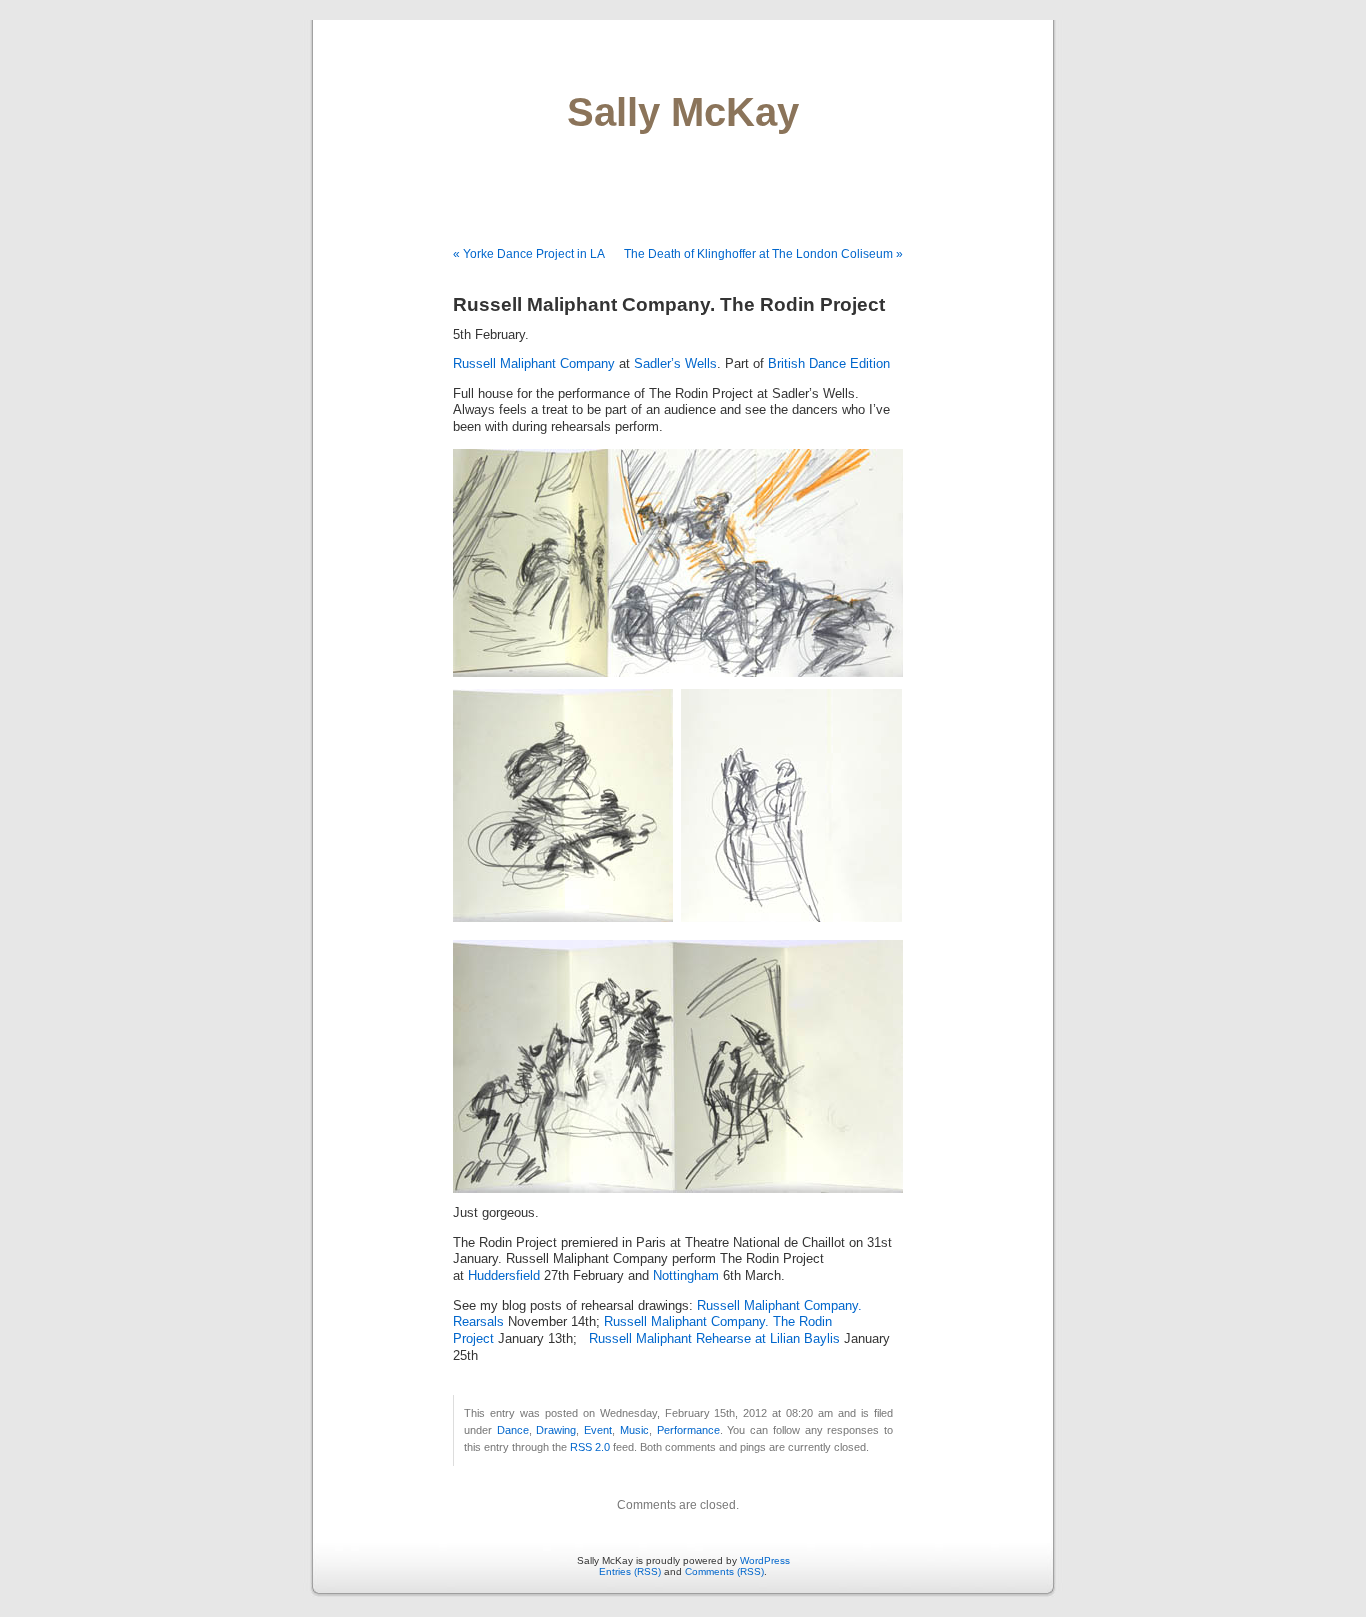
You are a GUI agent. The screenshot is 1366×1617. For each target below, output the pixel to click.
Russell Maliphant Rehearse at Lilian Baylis (714, 1339)
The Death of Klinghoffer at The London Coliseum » (763, 254)
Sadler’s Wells (675, 364)
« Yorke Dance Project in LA (529, 254)
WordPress (765, 1560)
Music (634, 1430)
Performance (688, 1430)
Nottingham (686, 1276)
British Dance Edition (829, 364)
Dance (513, 1430)
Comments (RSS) (724, 1571)
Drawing (556, 1430)
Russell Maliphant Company (534, 364)
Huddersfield (504, 1276)
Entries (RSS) (630, 1571)
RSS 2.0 (590, 1447)
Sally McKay (683, 112)
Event (598, 1430)
